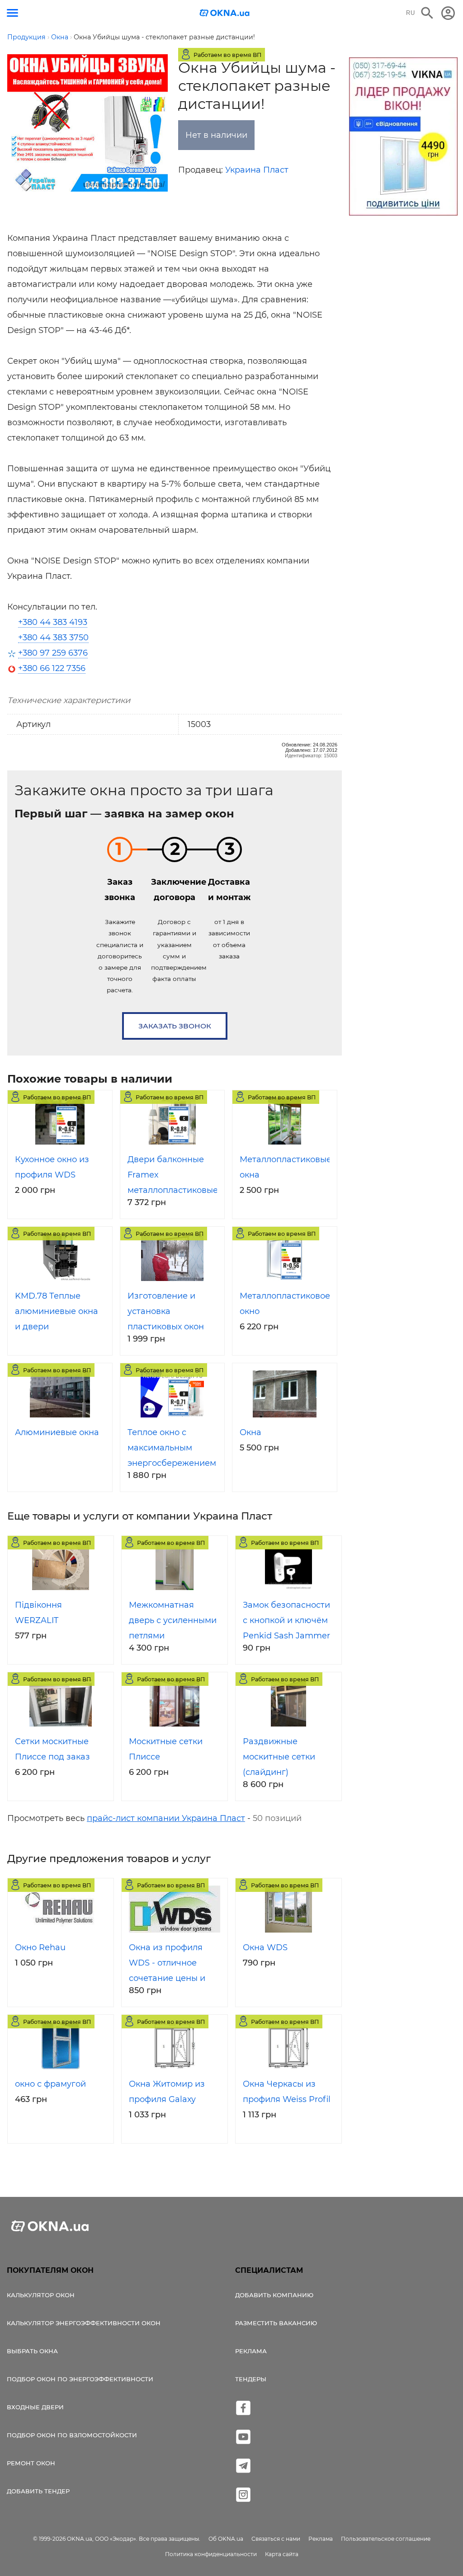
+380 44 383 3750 (53, 638)
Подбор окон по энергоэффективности (80, 2379)
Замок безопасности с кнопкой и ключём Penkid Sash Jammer (286, 1620)
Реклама (251, 2351)
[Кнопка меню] (12, 13)
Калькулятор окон (41, 2295)
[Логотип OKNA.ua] (225, 14)
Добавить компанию (274, 2295)
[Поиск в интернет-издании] (427, 13)
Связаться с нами (276, 2539)
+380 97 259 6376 (53, 653)
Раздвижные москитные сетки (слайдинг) (279, 1757)
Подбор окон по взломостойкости (72, 2435)
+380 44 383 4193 (53, 622)
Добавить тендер (38, 2491)
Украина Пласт (257, 170)
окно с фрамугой (50, 2084)
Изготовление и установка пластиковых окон (166, 1311)
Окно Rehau (40, 1947)
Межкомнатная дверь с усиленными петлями (173, 1620)
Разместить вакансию (276, 2323)
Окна (250, 1432)
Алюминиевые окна (57, 1432)
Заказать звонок (175, 1026)
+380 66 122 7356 (52, 668)
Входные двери (35, 2407)
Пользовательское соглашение (386, 2539)
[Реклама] (403, 138)
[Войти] (448, 13)
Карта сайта (282, 2554)
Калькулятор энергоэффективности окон (84, 2323)
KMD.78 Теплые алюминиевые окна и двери (57, 1311)
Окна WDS (265, 1947)
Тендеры (251, 2379)
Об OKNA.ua (226, 2539)
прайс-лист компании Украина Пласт (166, 1818)
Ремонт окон (31, 2463)
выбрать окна (32, 2351)
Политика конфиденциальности (211, 2554)
